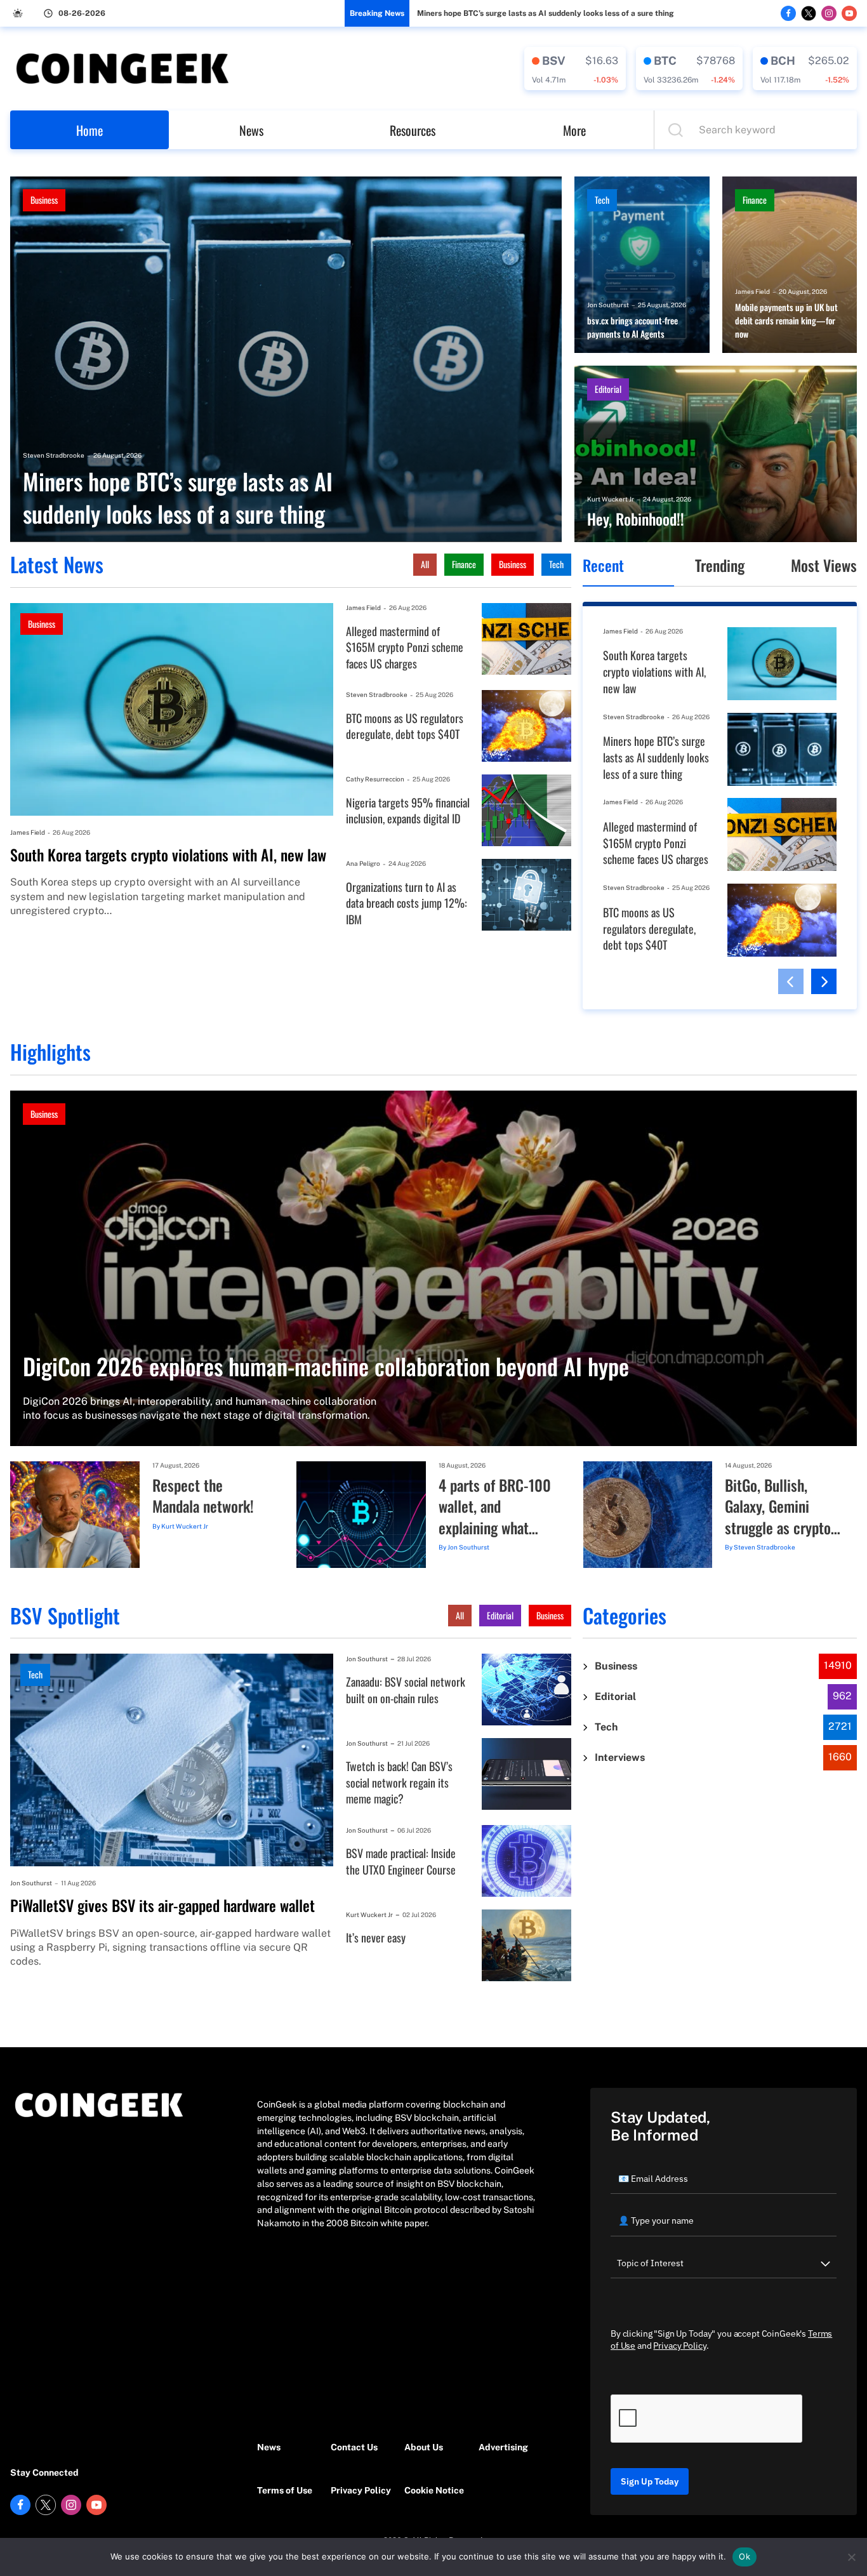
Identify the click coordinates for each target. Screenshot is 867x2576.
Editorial (608, 389)
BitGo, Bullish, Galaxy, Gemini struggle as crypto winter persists (778, 1507)
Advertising (503, 2447)
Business (44, 200)
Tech (602, 200)
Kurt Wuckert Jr (611, 499)
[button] (791, 981)
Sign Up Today (650, 2481)
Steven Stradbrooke (54, 455)
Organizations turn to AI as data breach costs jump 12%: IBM (407, 903)
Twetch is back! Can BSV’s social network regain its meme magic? (399, 1783)
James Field (752, 291)
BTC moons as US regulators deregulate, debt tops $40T (405, 727)
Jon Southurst (608, 305)
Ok (745, 2556)
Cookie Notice (434, 2490)
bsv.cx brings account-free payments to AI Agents (632, 327)
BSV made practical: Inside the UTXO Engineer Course (401, 1862)
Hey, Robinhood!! (636, 519)
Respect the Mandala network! (203, 1496)
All (425, 564)
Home (89, 130)
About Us (424, 2447)
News (251, 130)
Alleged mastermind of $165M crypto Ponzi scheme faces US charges (405, 647)
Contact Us (354, 2447)
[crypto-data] (575, 69)
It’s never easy (376, 1938)
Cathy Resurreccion (375, 779)
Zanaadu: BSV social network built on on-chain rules (406, 1690)
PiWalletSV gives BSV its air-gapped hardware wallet (162, 1906)
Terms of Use (285, 2490)
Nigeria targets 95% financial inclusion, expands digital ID (408, 811)
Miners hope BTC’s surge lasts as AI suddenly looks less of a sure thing (546, 13)
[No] (851, 2557)
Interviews (620, 1757)
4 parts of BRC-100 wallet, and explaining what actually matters (495, 1507)
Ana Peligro (363, 863)
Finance (755, 200)
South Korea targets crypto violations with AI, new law (168, 855)
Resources (413, 130)
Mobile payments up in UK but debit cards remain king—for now (786, 321)
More (574, 130)
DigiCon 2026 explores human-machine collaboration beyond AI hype (326, 1366)
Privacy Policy (361, 2490)
